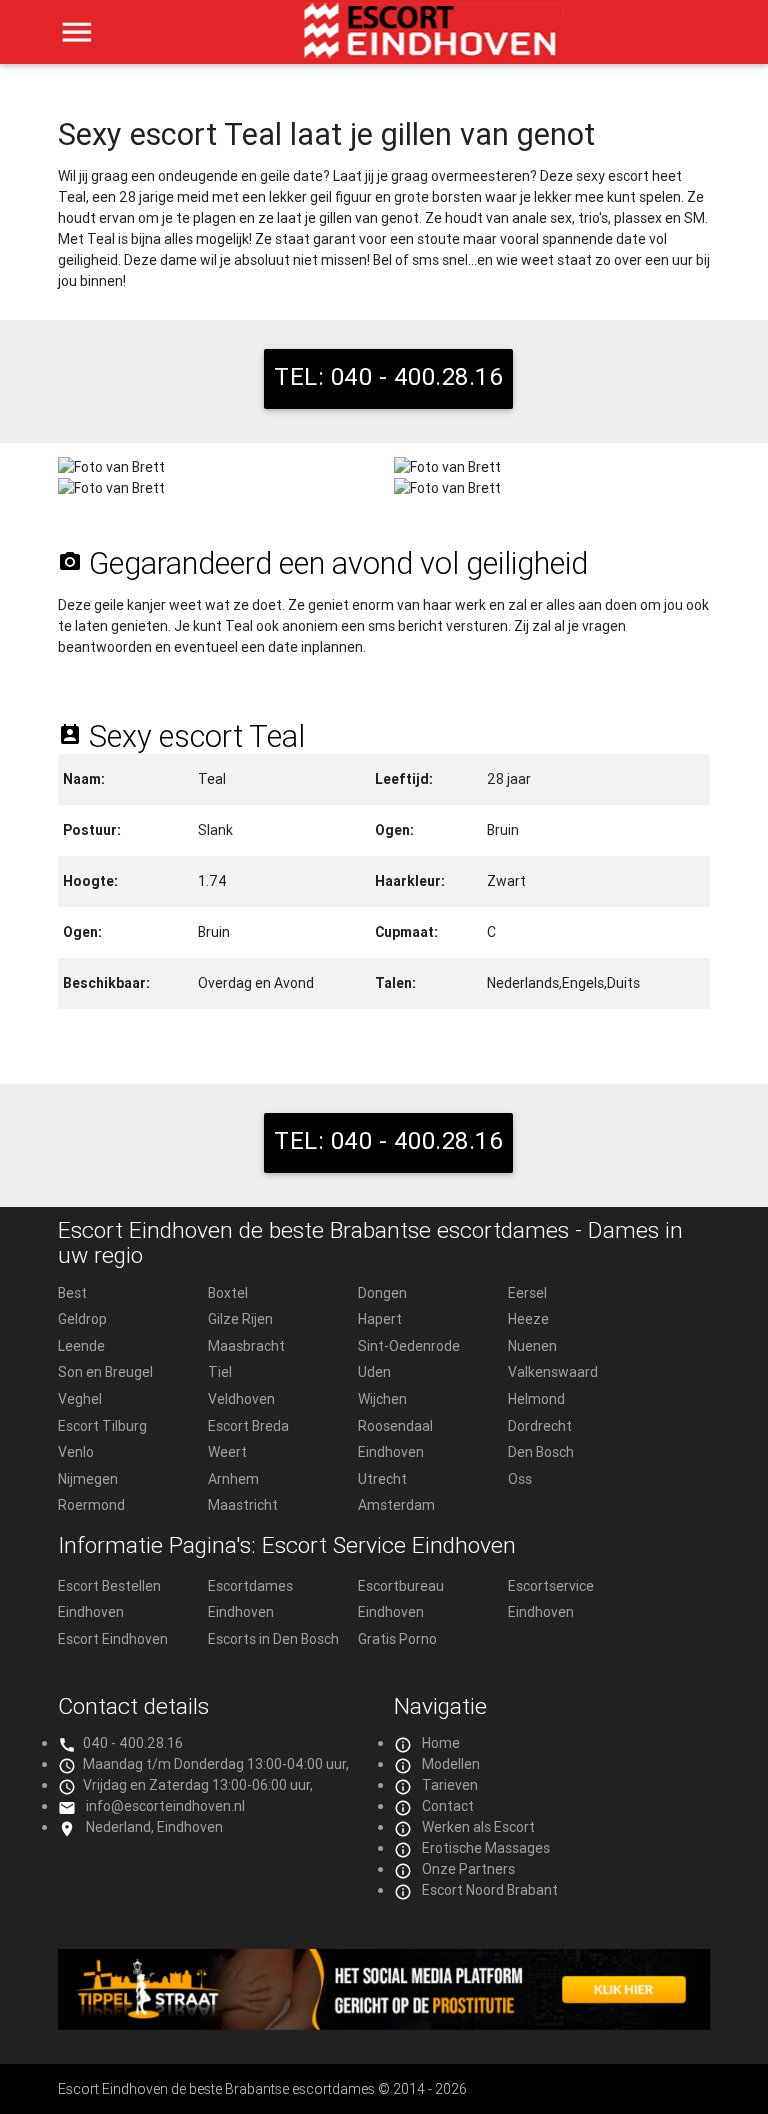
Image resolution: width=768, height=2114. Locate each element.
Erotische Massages (486, 1848)
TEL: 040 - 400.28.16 (388, 376)
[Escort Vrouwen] (384, 1989)
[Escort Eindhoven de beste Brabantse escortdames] (433, 40)
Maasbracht (246, 1346)
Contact (448, 1806)
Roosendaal (395, 1426)
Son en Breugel (105, 1372)
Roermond (91, 1505)
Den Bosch (541, 1452)
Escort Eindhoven (113, 1639)
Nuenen (532, 1346)
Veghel (80, 1399)
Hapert (380, 1319)
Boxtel (228, 1293)
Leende (81, 1346)
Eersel (527, 1293)
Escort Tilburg (102, 1426)
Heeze (528, 1319)
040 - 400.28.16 (133, 1743)
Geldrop (82, 1319)
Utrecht (382, 1479)
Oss (520, 1479)
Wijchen (382, 1399)
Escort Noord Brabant (490, 1890)
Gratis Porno (397, 1639)
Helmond (536, 1399)
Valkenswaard (553, 1372)
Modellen (451, 1764)
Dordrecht (540, 1426)
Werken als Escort (478, 1827)
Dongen (382, 1293)
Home (441, 1743)
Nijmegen (88, 1479)
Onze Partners (468, 1869)
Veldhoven (241, 1399)
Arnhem (233, 1479)
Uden (374, 1372)
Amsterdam (396, 1505)
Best (72, 1293)
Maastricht (243, 1505)
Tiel (220, 1372)
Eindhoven (391, 1452)
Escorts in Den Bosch (273, 1639)
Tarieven (450, 1785)
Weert (227, 1452)
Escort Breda (248, 1426)
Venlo (76, 1452)
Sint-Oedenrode (409, 1346)
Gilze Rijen (240, 1319)
